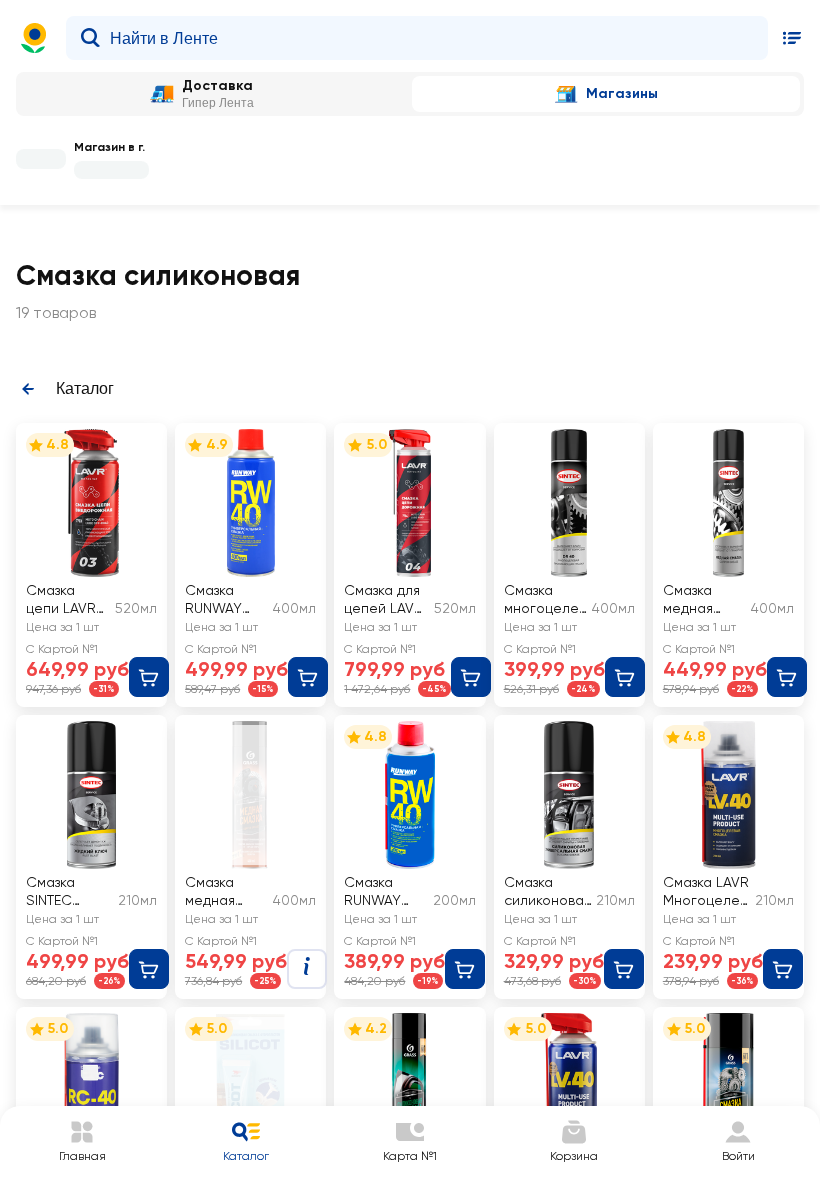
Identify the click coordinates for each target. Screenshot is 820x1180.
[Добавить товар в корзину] (149, 677)
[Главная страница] (34, 38)
